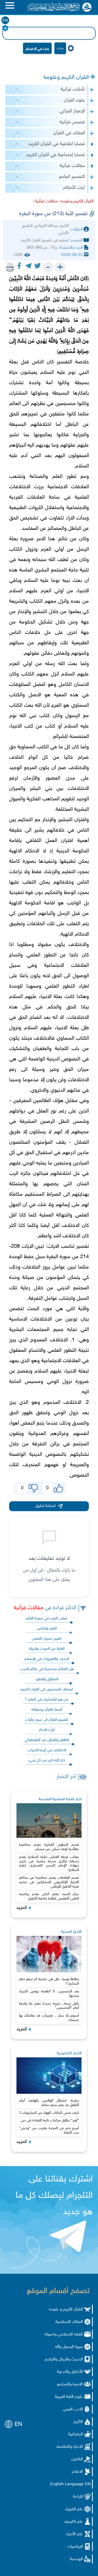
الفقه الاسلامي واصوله (64, 2334)
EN (5, 21)
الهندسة (76, 2559)
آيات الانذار (47, 1730)
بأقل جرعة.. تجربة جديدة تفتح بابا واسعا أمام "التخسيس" (49, 2006)
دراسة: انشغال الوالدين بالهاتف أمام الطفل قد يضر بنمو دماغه (49, 2103)
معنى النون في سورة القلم (47, 1618)
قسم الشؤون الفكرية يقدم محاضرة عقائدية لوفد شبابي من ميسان (49, 1847)
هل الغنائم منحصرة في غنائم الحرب (47, 1669)
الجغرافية (76, 2434)
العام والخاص (47, 1629)
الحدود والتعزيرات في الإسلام (47, 1659)
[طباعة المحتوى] (10, 267)
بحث (60, 48)
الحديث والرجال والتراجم (64, 2359)
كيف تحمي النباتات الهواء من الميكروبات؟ (49, 2113)
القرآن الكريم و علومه (66, 2310)
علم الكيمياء (73, 2522)
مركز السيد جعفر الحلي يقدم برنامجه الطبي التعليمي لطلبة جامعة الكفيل (49, 1896)
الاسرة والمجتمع (70, 2384)
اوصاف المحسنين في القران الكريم (47, 1689)
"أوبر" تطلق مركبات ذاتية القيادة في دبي (50, 2120)
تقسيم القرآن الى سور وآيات (47, 1720)
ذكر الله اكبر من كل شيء (47, 1760)
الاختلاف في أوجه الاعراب (47, 1750)
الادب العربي (73, 2409)
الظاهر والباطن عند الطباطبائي (47, 1740)
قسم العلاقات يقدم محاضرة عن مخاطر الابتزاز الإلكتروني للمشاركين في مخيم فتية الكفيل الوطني (49, 1882)
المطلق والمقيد (47, 1679)
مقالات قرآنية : (45, 201)
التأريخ (78, 2422)
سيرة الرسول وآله (69, 2347)
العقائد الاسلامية (69, 2322)
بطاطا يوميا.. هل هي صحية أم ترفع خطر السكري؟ (49, 1981)
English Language (67, 2484)
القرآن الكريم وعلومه (66, 78)
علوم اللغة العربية (69, 2397)
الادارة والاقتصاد (69, 2447)
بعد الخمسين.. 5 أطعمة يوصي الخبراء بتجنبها (49, 1994)
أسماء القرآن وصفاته (47, 1710)
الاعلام (77, 2472)
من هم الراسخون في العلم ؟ (47, 1700)
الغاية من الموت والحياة (47, 1649)
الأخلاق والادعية (70, 2372)
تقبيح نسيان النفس (47, 1639)
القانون (77, 2459)
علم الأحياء (74, 2534)
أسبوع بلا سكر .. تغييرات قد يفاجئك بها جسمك (49, 2018)
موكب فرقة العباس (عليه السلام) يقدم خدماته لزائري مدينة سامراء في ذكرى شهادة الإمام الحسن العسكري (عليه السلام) (49, 1863)
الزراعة (78, 2497)
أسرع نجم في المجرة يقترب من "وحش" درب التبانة (49, 2130)
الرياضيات (75, 2547)
